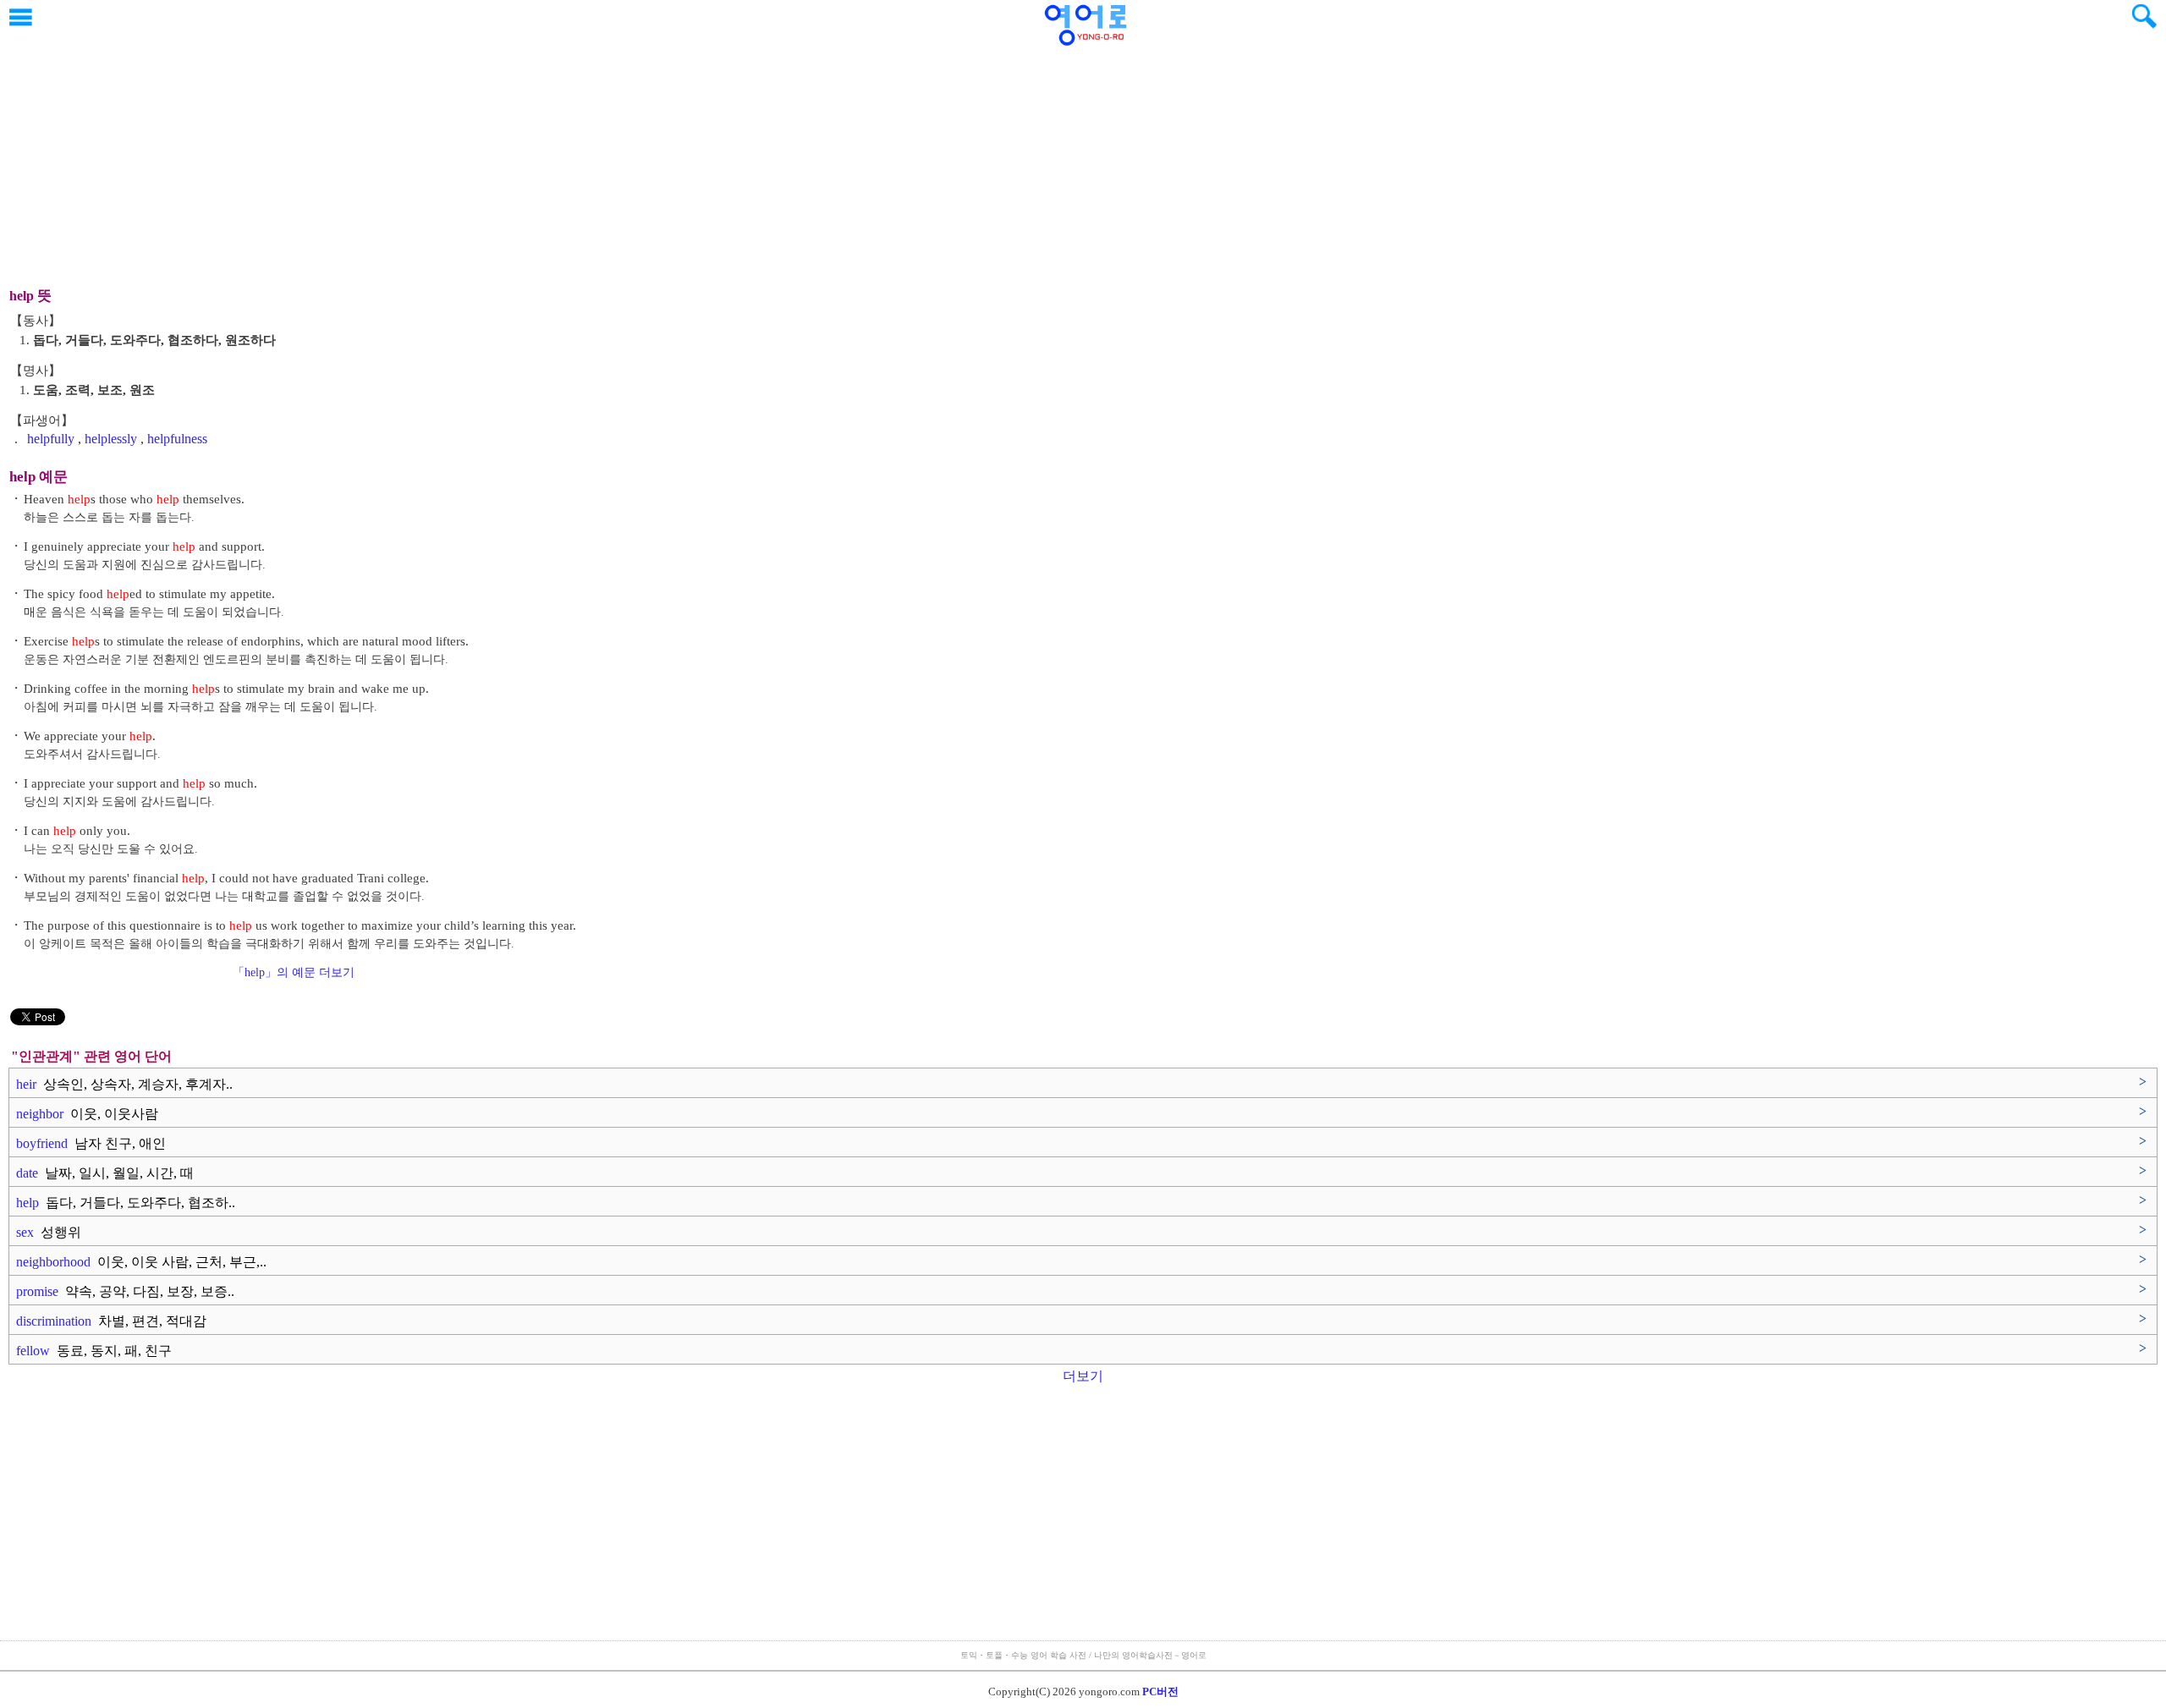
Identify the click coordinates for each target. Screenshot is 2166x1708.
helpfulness (177, 439)
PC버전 (1160, 1692)
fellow (94, 1351)
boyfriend (91, 1143)
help (126, 1203)
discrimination (111, 1321)
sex (49, 1232)
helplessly (111, 439)
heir (124, 1084)
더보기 (1083, 1376)
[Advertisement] (1083, 157)
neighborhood (141, 1262)
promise (125, 1291)
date (105, 1173)
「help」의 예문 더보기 (294, 972)
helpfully (51, 439)
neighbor (87, 1114)
